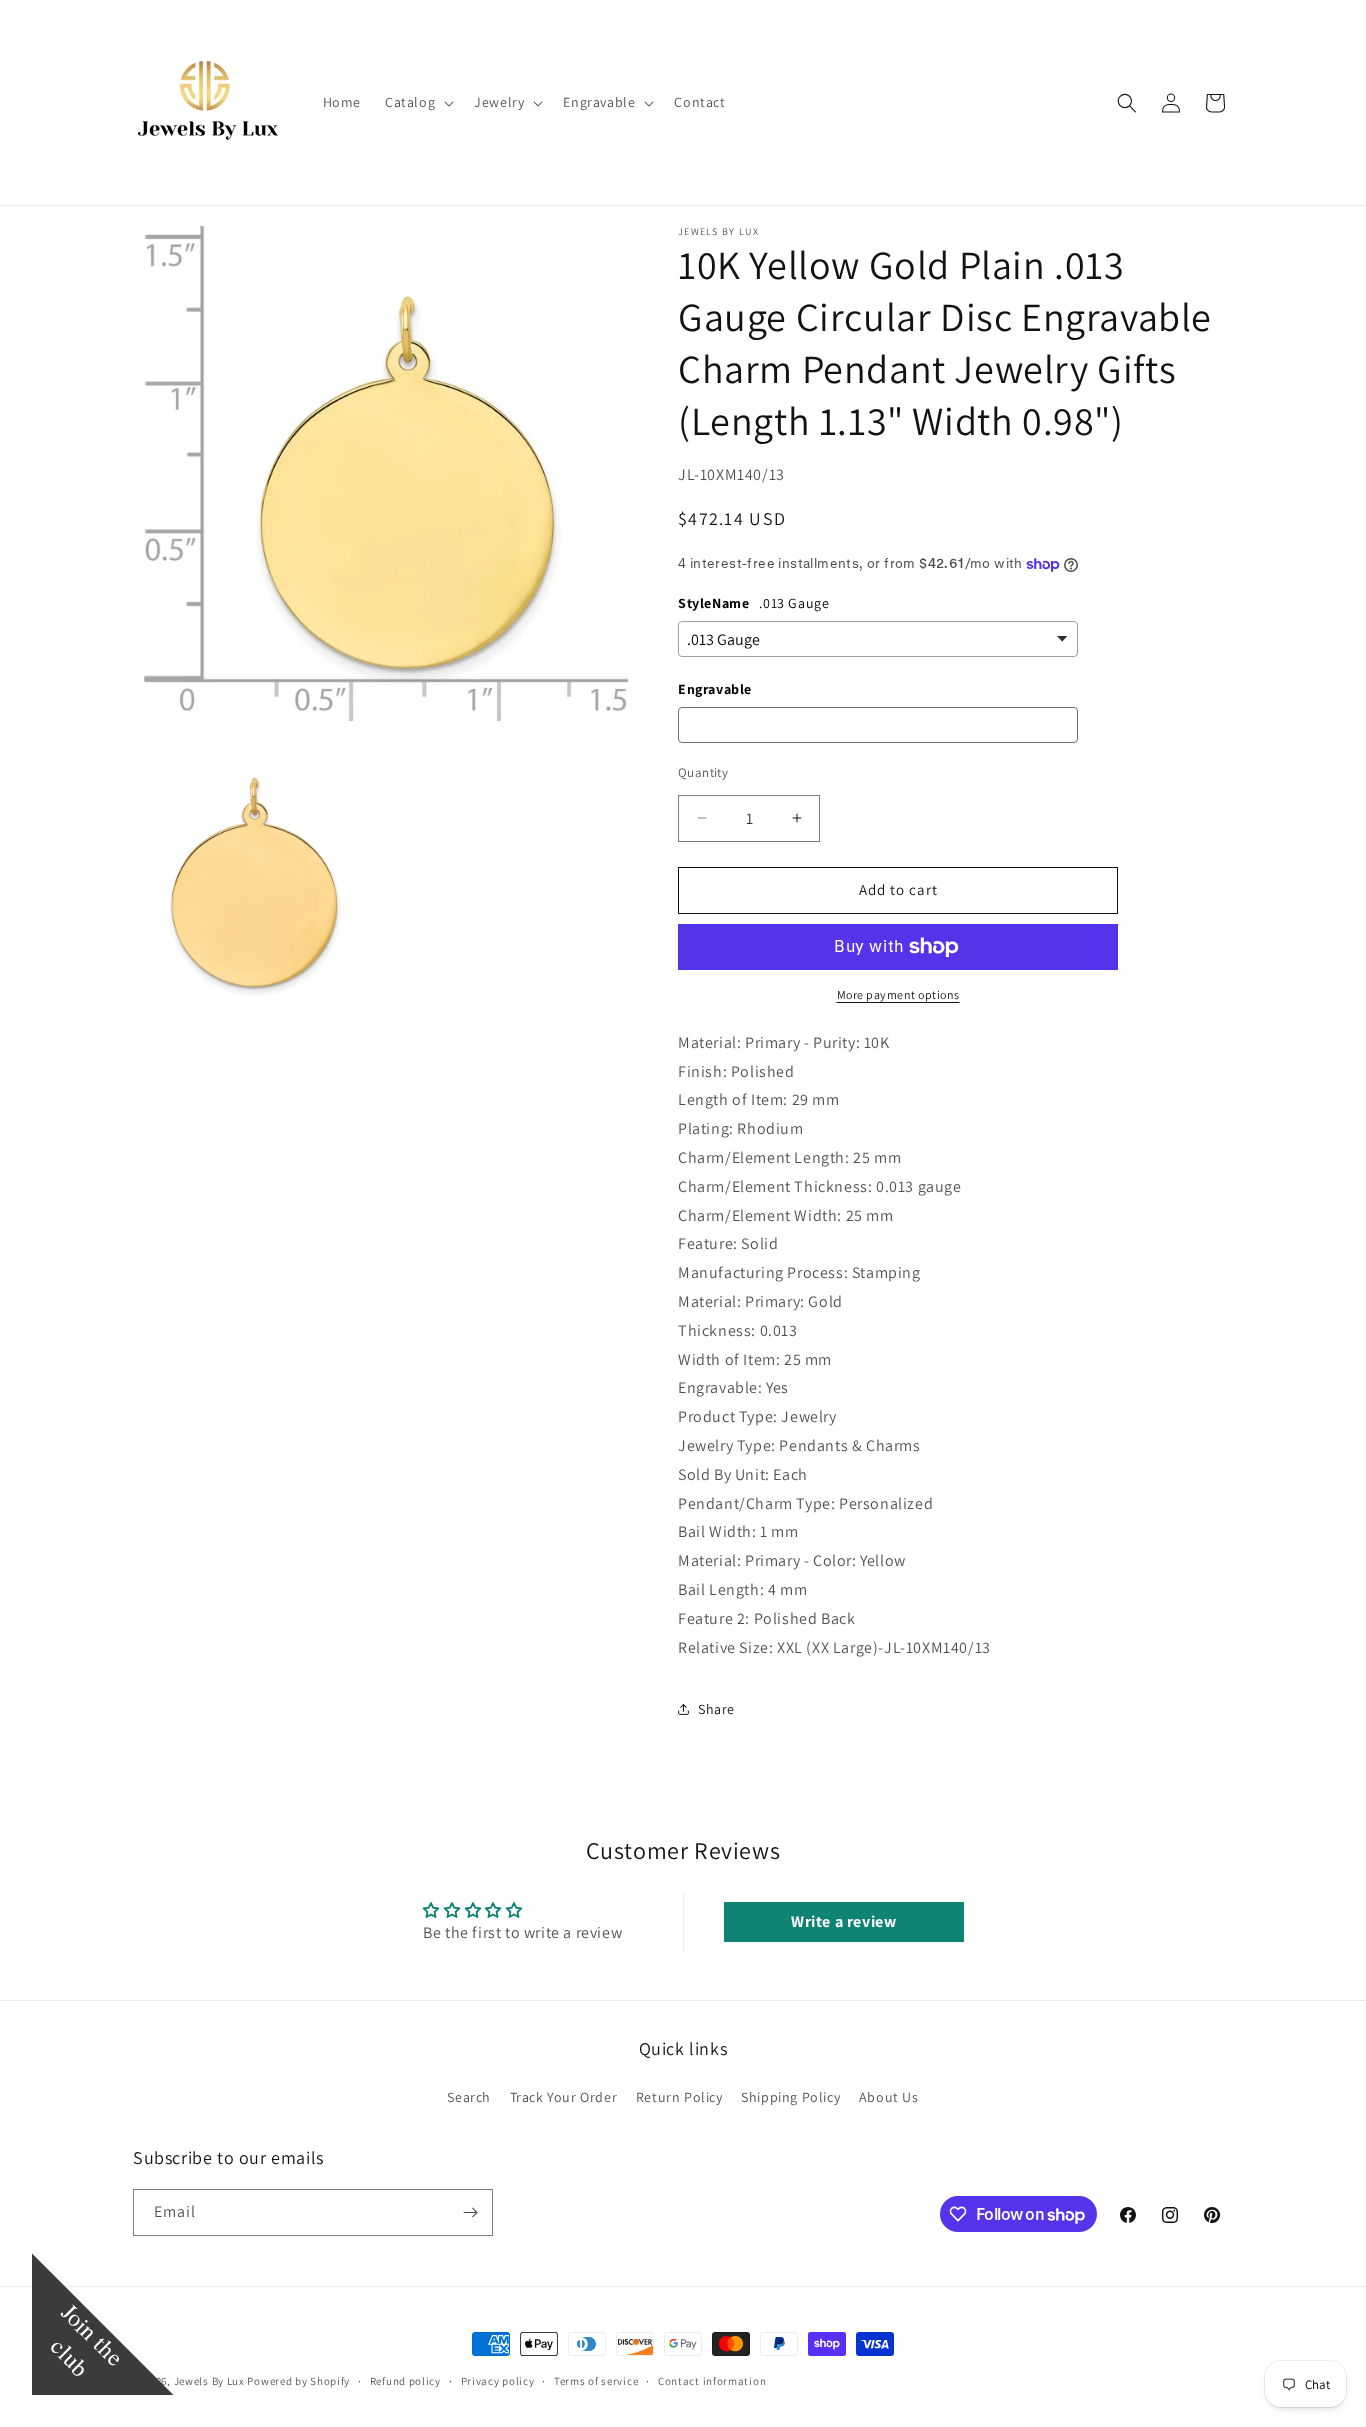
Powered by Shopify (298, 2381)
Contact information (712, 2381)
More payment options (898, 994)
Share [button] (716, 1709)
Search (469, 2097)
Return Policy (679, 2097)
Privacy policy (498, 2381)
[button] (417, 102)
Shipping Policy (790, 2097)
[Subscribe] (470, 2212)
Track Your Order (564, 2097)
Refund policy (405, 2381)
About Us (889, 2097)
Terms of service (596, 2381)
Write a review (843, 1921)
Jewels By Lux (209, 2381)
